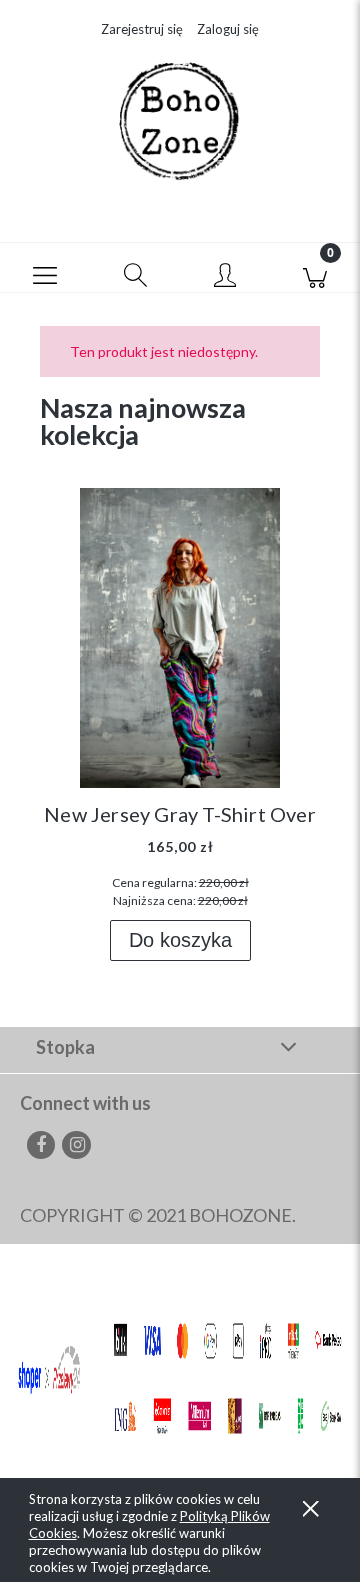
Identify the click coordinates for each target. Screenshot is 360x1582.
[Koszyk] (315, 268)
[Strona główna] (180, 122)
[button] (45, 268)
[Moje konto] (225, 272)
